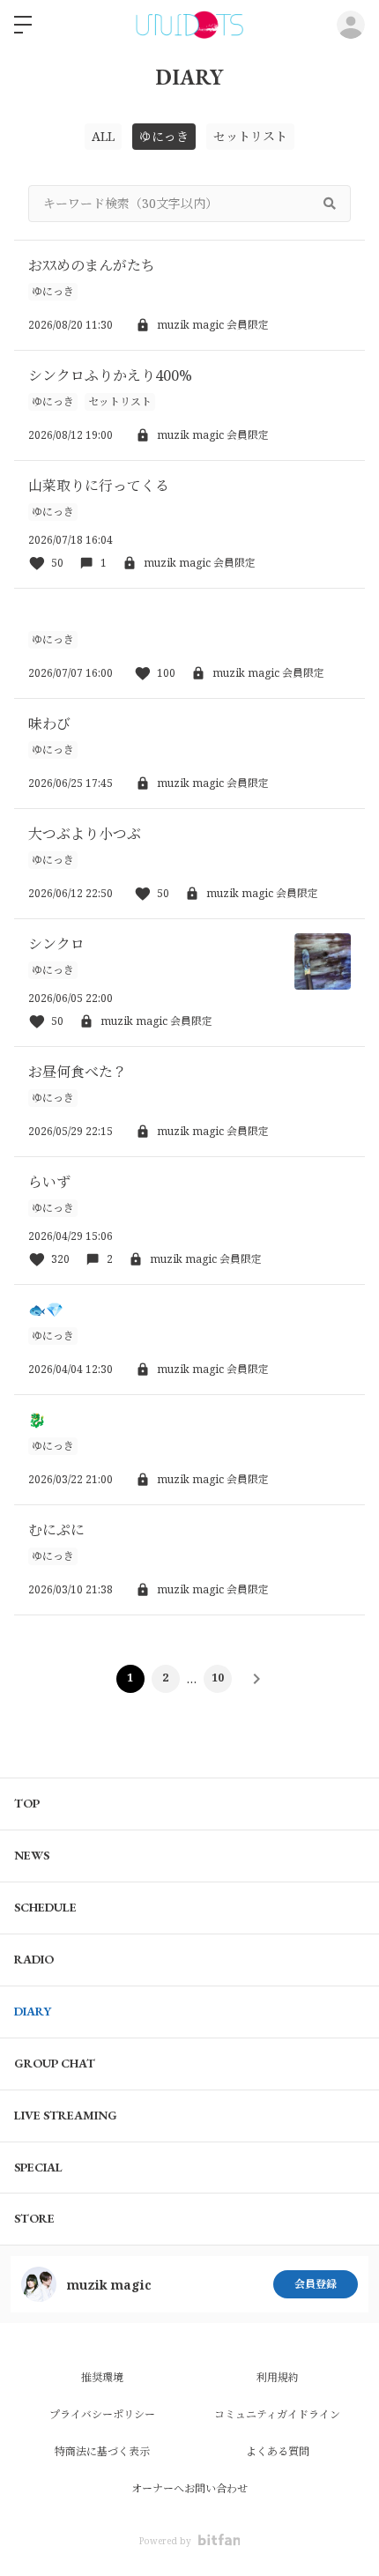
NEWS (32, 1855)
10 (218, 1678)
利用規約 (278, 2377)
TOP (27, 1803)
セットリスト (250, 136)
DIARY (33, 2011)
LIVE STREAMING (66, 2115)
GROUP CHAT (55, 2063)
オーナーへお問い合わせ (189, 2488)
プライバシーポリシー (102, 2414)
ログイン (351, 25)
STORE (34, 2218)
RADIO (34, 1959)
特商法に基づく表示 (102, 2451)
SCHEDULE (45, 1907)
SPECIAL (38, 2167)
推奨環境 (102, 2377)
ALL (103, 136)
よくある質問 (278, 2451)
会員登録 (316, 2284)
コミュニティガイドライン (277, 2414)
